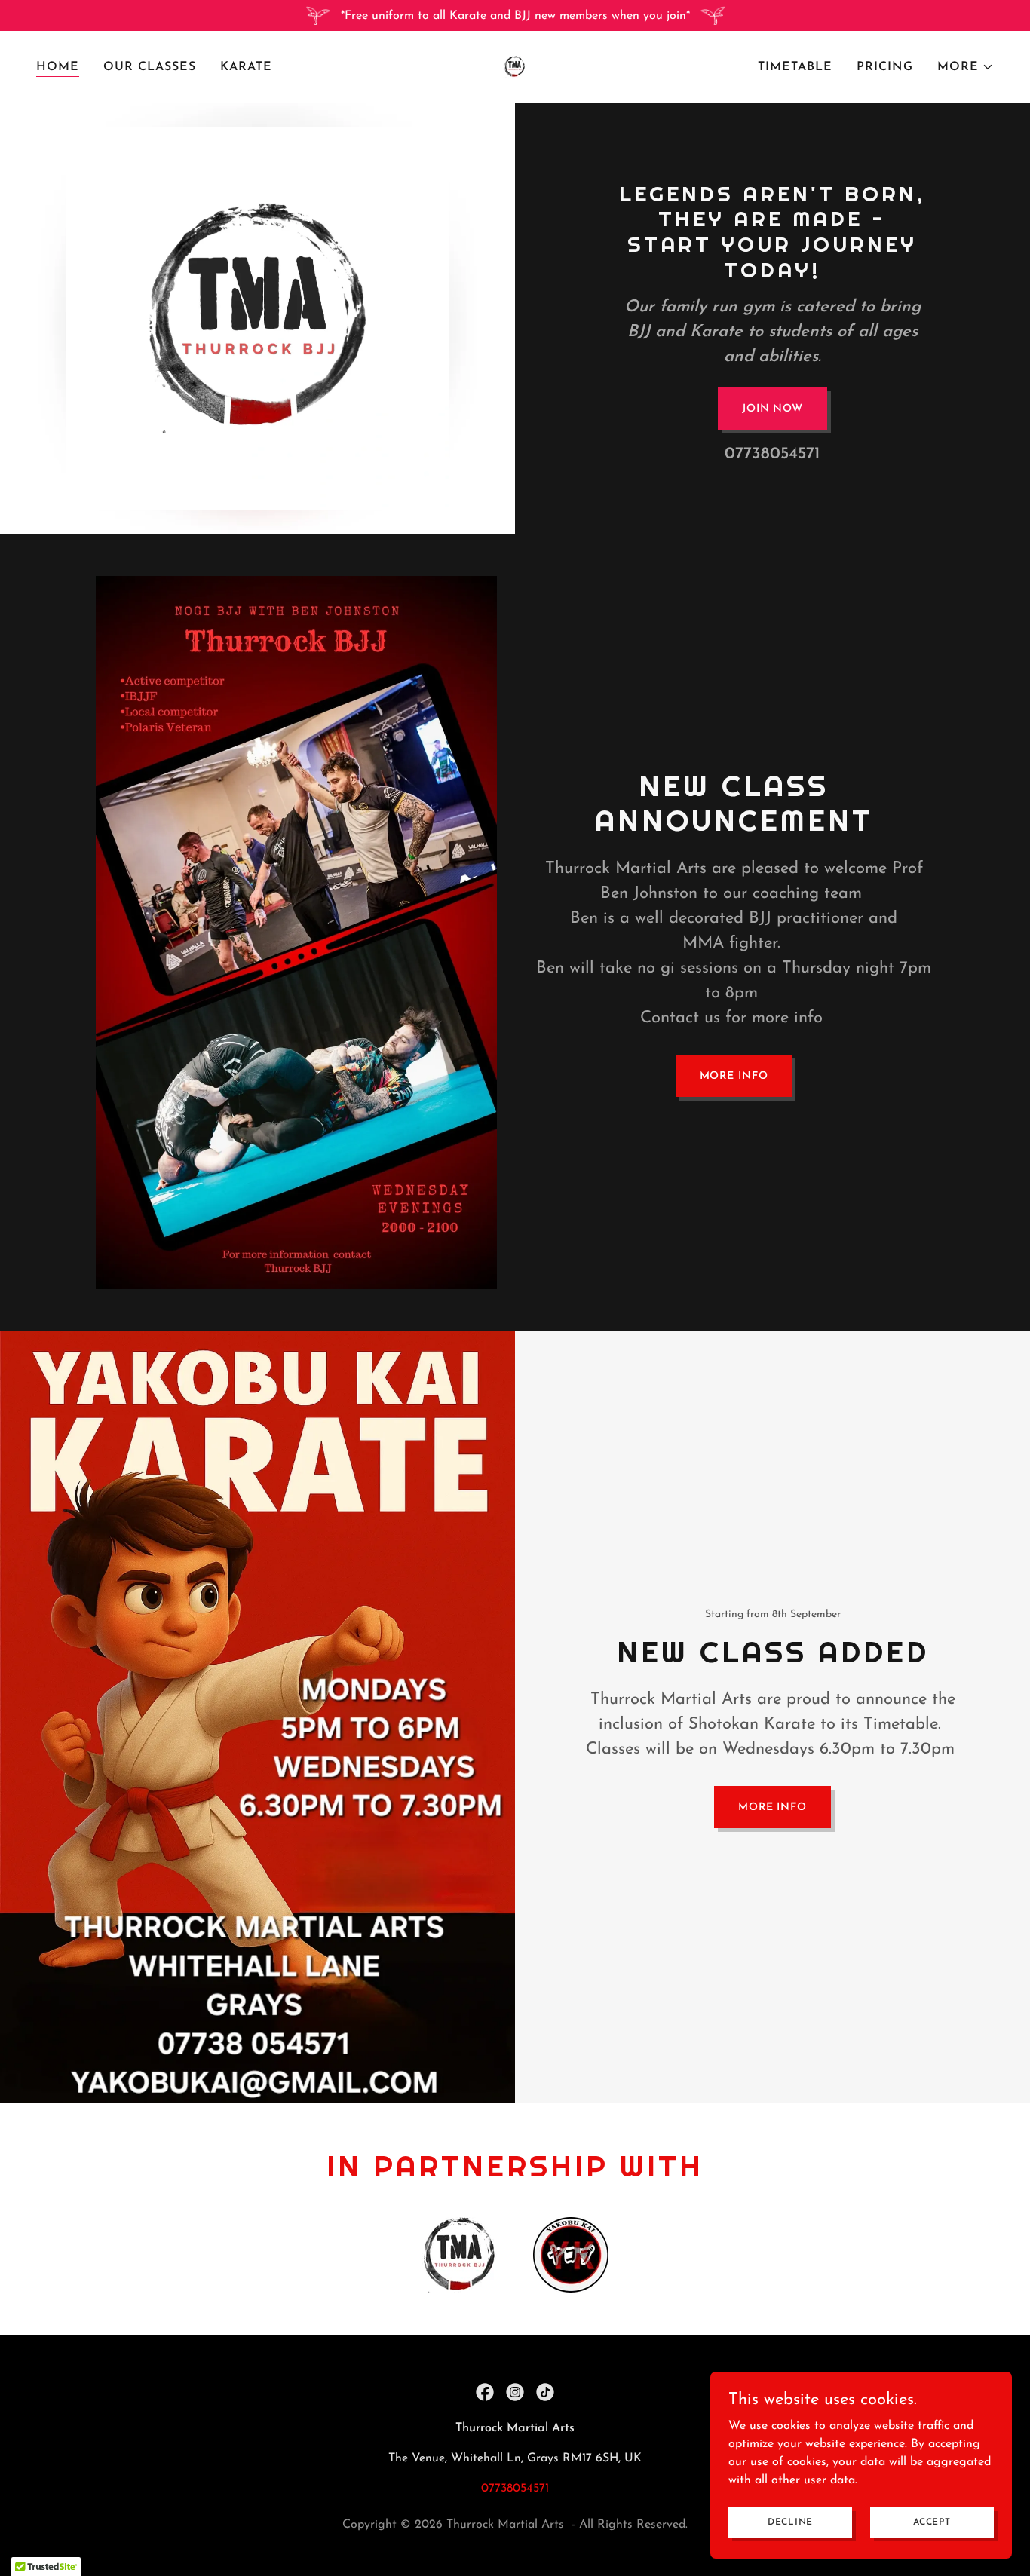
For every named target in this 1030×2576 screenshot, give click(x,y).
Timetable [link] (795, 67)
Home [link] (58, 67)
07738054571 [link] (772, 454)
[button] (966, 67)
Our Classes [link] (150, 67)
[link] (515, 66)
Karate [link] (246, 67)
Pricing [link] (885, 67)
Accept (932, 2522)
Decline (790, 2522)
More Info (734, 1076)
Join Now (772, 409)
